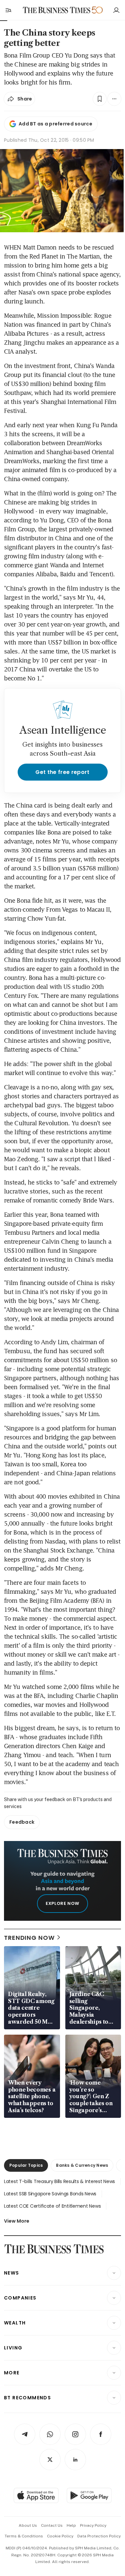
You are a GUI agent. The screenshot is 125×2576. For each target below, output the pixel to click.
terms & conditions (24, 2536)
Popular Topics (26, 2165)
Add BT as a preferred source (55, 124)
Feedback (22, 1822)
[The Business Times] (56, 10)
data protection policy (99, 2536)
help (71, 2525)
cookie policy (60, 2536)
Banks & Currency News (82, 2165)
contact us (52, 2525)
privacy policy (93, 2525)
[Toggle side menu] (8, 10)
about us (28, 2525)
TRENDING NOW (29, 1938)
